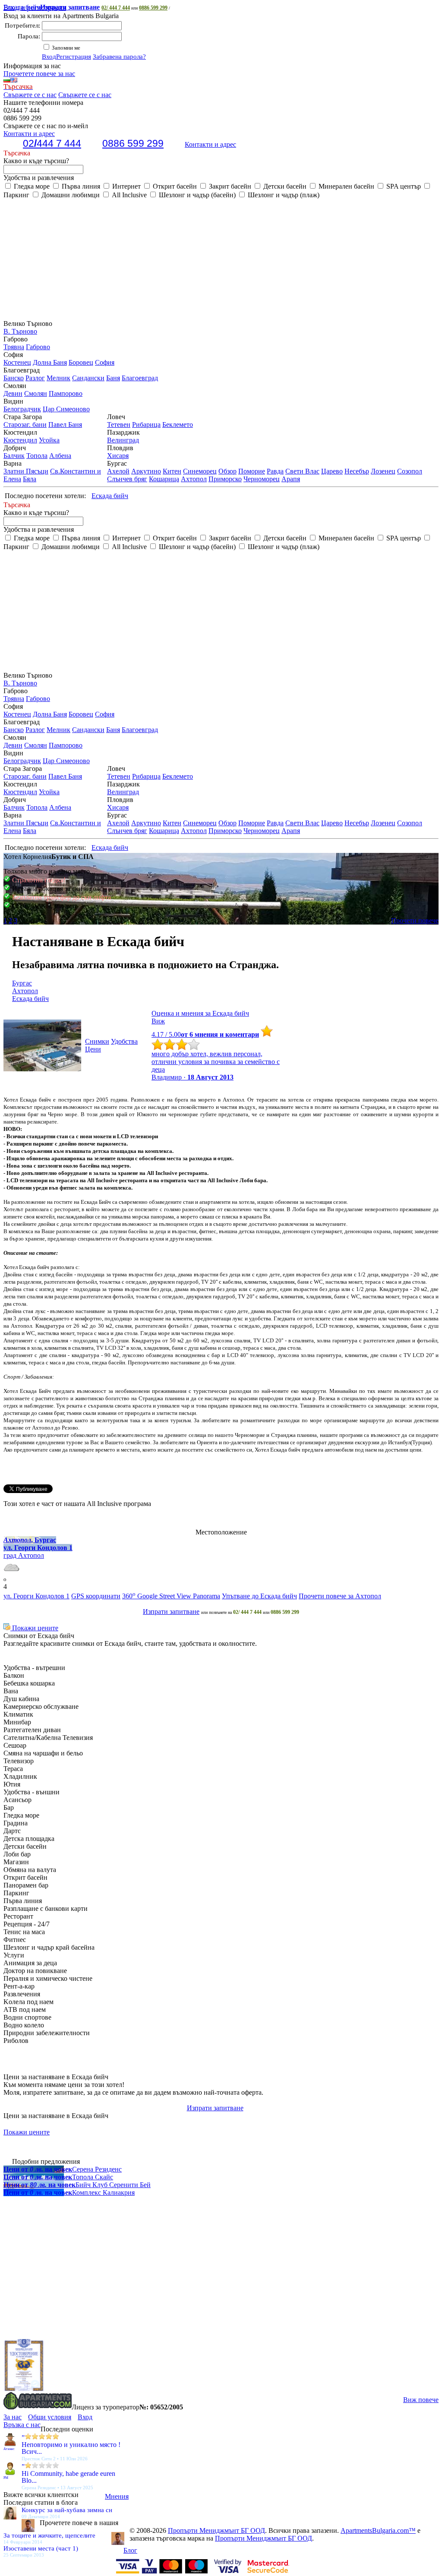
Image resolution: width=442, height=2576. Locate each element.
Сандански (88, 378)
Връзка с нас (22, 2425)
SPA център (403, 186)
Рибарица (146, 425)
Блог (130, 2550)
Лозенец (383, 471)
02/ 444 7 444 (116, 8)
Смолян (36, 393)
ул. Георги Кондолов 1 (36, 1596)
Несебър (357, 471)
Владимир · (193, 1077)
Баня (113, 378)
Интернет (126, 186)
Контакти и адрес (210, 144)
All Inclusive (128, 195)
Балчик (14, 456)
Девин (13, 393)
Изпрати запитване (171, 1612)
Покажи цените (34, 1628)
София (105, 362)
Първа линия (80, 186)
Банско (14, 378)
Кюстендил (20, 440)
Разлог (35, 378)
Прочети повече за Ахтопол (340, 1596)
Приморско (225, 479)
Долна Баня (50, 362)
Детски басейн (284, 186)
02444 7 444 (52, 143)
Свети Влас (302, 471)
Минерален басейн (346, 186)
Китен (172, 471)
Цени (93, 1049)
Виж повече (421, 2400)
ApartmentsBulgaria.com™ (378, 2530)
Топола (37, 456)
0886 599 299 (153, 8)
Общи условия (50, 2417)
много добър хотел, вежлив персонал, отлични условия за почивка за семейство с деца (216, 1062)
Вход (49, 57)
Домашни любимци (70, 195)
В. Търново (20, 331)
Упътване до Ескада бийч (259, 1596)
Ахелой (118, 471)
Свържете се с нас (30, 95)
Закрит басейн (229, 186)
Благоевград (140, 378)
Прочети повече (415, 920)
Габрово (38, 347)
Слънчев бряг (127, 479)
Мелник (58, 378)
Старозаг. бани (25, 425)
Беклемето (178, 425)
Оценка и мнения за (200, 1013)
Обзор (227, 471)
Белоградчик (22, 409)
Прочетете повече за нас (39, 74)
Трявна (14, 347)
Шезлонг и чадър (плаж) (283, 195)
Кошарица (164, 479)
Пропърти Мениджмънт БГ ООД (216, 2530)
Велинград (123, 440)
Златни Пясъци (26, 471)
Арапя (291, 479)
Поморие (252, 471)
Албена (60, 456)
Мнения (117, 2496)
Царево (332, 471)
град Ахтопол (24, 1555)
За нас (13, 2417)
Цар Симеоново (66, 409)
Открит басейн (174, 186)
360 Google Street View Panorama (171, 1596)
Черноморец (262, 479)
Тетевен (119, 425)
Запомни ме (65, 48)
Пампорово (66, 393)
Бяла (30, 479)
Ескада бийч (52, 7)
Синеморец (200, 471)
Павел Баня (65, 425)
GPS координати (96, 1596)
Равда (275, 471)
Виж (158, 1021)
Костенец (17, 362)
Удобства (124, 1041)
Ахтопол (194, 479)
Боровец (81, 362)
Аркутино (146, 471)
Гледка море (31, 186)
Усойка (49, 440)
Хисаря (118, 456)
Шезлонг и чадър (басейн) (196, 195)
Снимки (97, 1041)
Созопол (410, 471)
